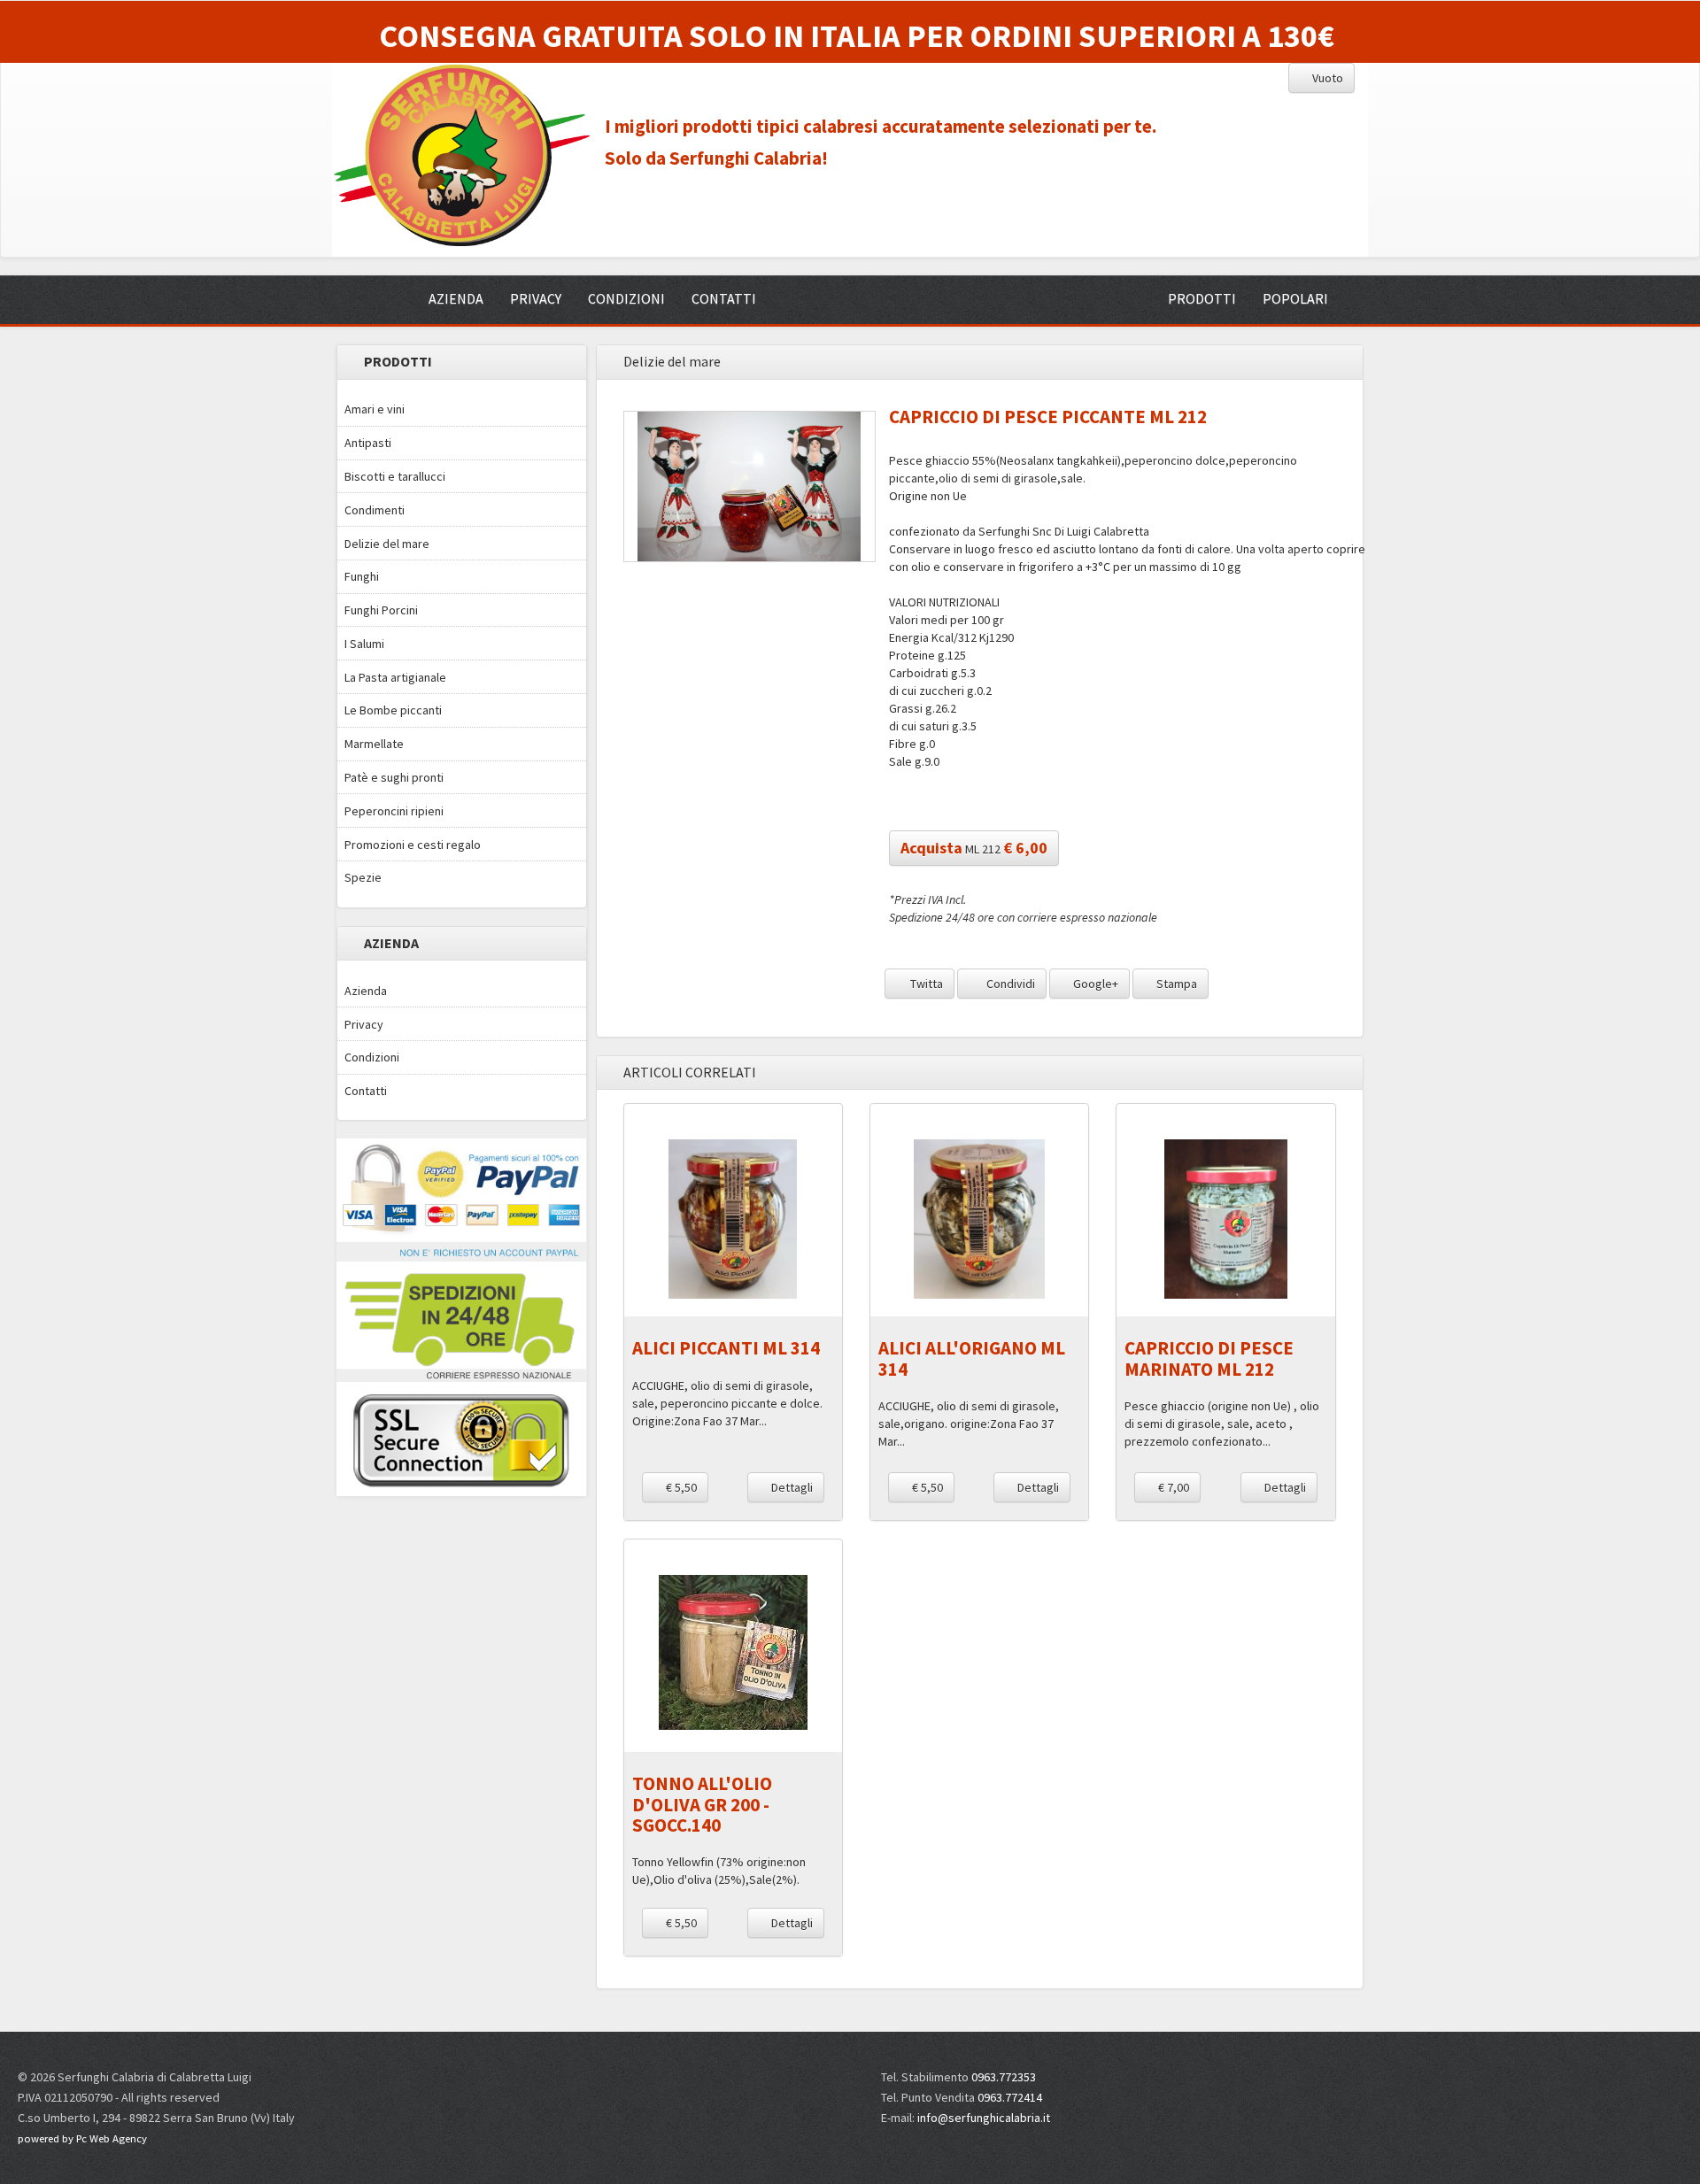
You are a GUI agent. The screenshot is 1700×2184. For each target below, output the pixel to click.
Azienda (366, 991)
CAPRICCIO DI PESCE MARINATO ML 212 (1209, 1358)
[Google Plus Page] (1503, 2086)
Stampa (1175, 984)
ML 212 (974, 848)
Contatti (366, 1091)
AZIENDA (456, 298)
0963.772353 (1004, 2077)
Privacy (364, 1024)
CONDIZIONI (626, 298)
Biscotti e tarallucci (395, 476)
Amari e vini (375, 409)
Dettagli (791, 1487)
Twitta (925, 984)
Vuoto (1326, 78)
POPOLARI (1295, 298)
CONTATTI (724, 298)
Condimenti (375, 510)
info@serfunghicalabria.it (984, 2118)
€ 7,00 (1172, 1487)
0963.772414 (1010, 2097)
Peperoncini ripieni (394, 811)
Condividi (1009, 984)
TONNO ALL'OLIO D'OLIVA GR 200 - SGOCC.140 (702, 1804)
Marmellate (374, 744)
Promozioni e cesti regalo (413, 845)
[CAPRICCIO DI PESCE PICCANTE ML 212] (750, 486)
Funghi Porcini (381, 610)
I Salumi (364, 644)
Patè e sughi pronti (394, 777)
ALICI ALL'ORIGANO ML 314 (972, 1358)
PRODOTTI (1202, 298)
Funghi (362, 576)
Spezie (363, 877)
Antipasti (368, 443)
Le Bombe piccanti (393, 710)
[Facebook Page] (1471, 2086)
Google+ (1094, 984)
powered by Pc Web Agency (82, 2138)
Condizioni (372, 1057)
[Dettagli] (733, 1219)
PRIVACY (536, 298)
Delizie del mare (387, 544)
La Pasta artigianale (395, 677)
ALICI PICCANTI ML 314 (726, 1348)
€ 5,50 (680, 1487)
